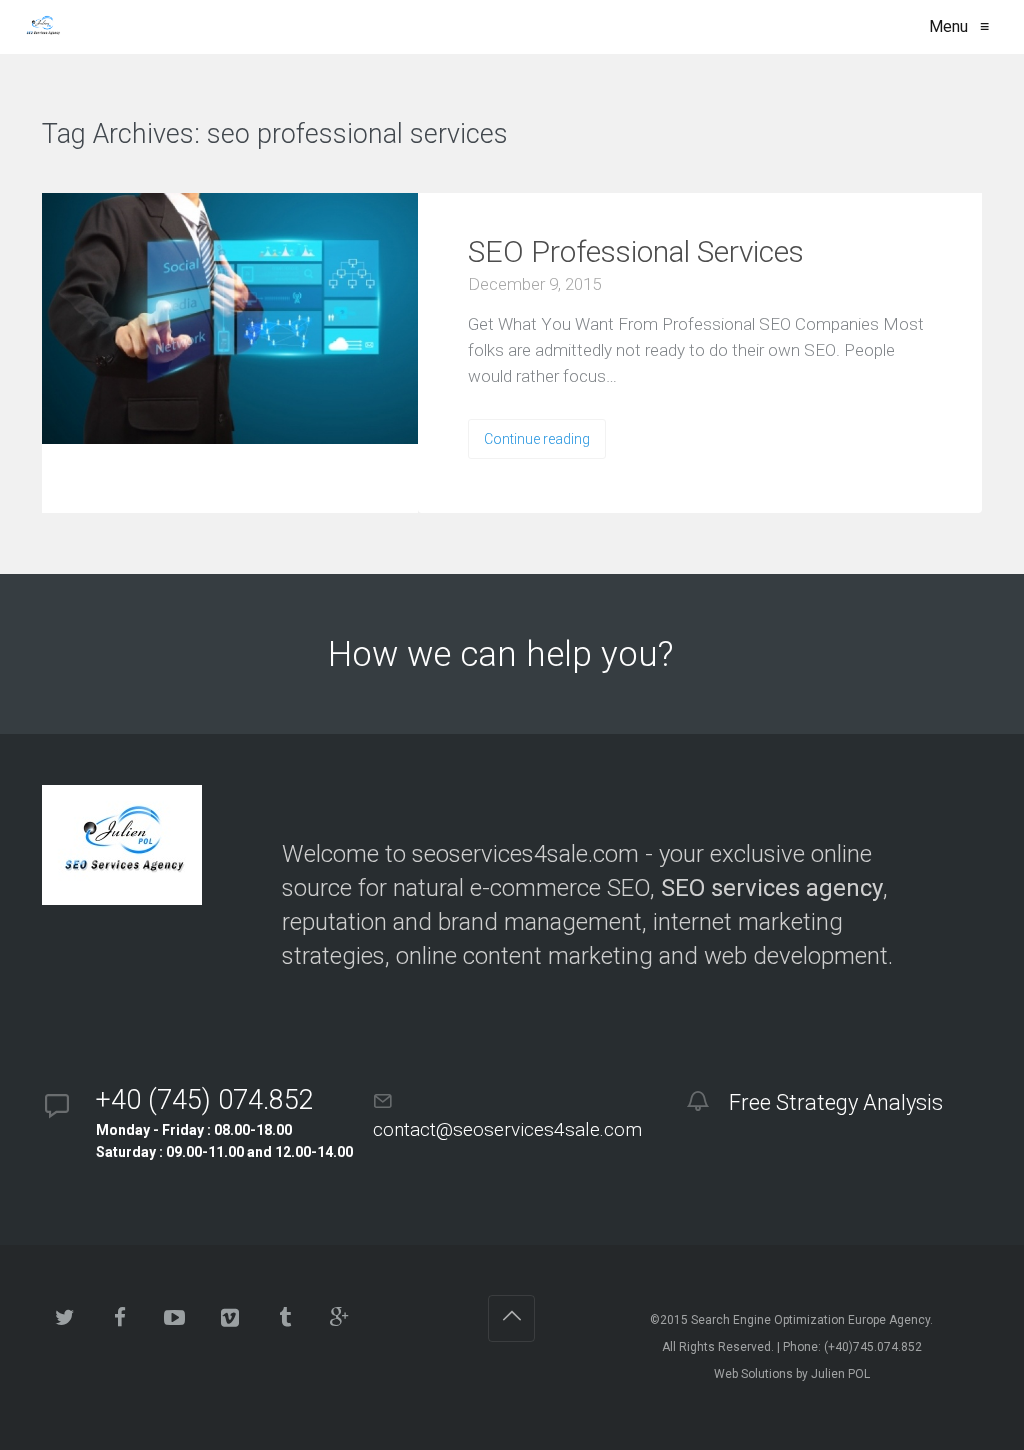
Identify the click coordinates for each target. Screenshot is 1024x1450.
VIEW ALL (569, 135)
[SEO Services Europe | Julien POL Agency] (42, 27)
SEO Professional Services (636, 251)
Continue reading (537, 439)
